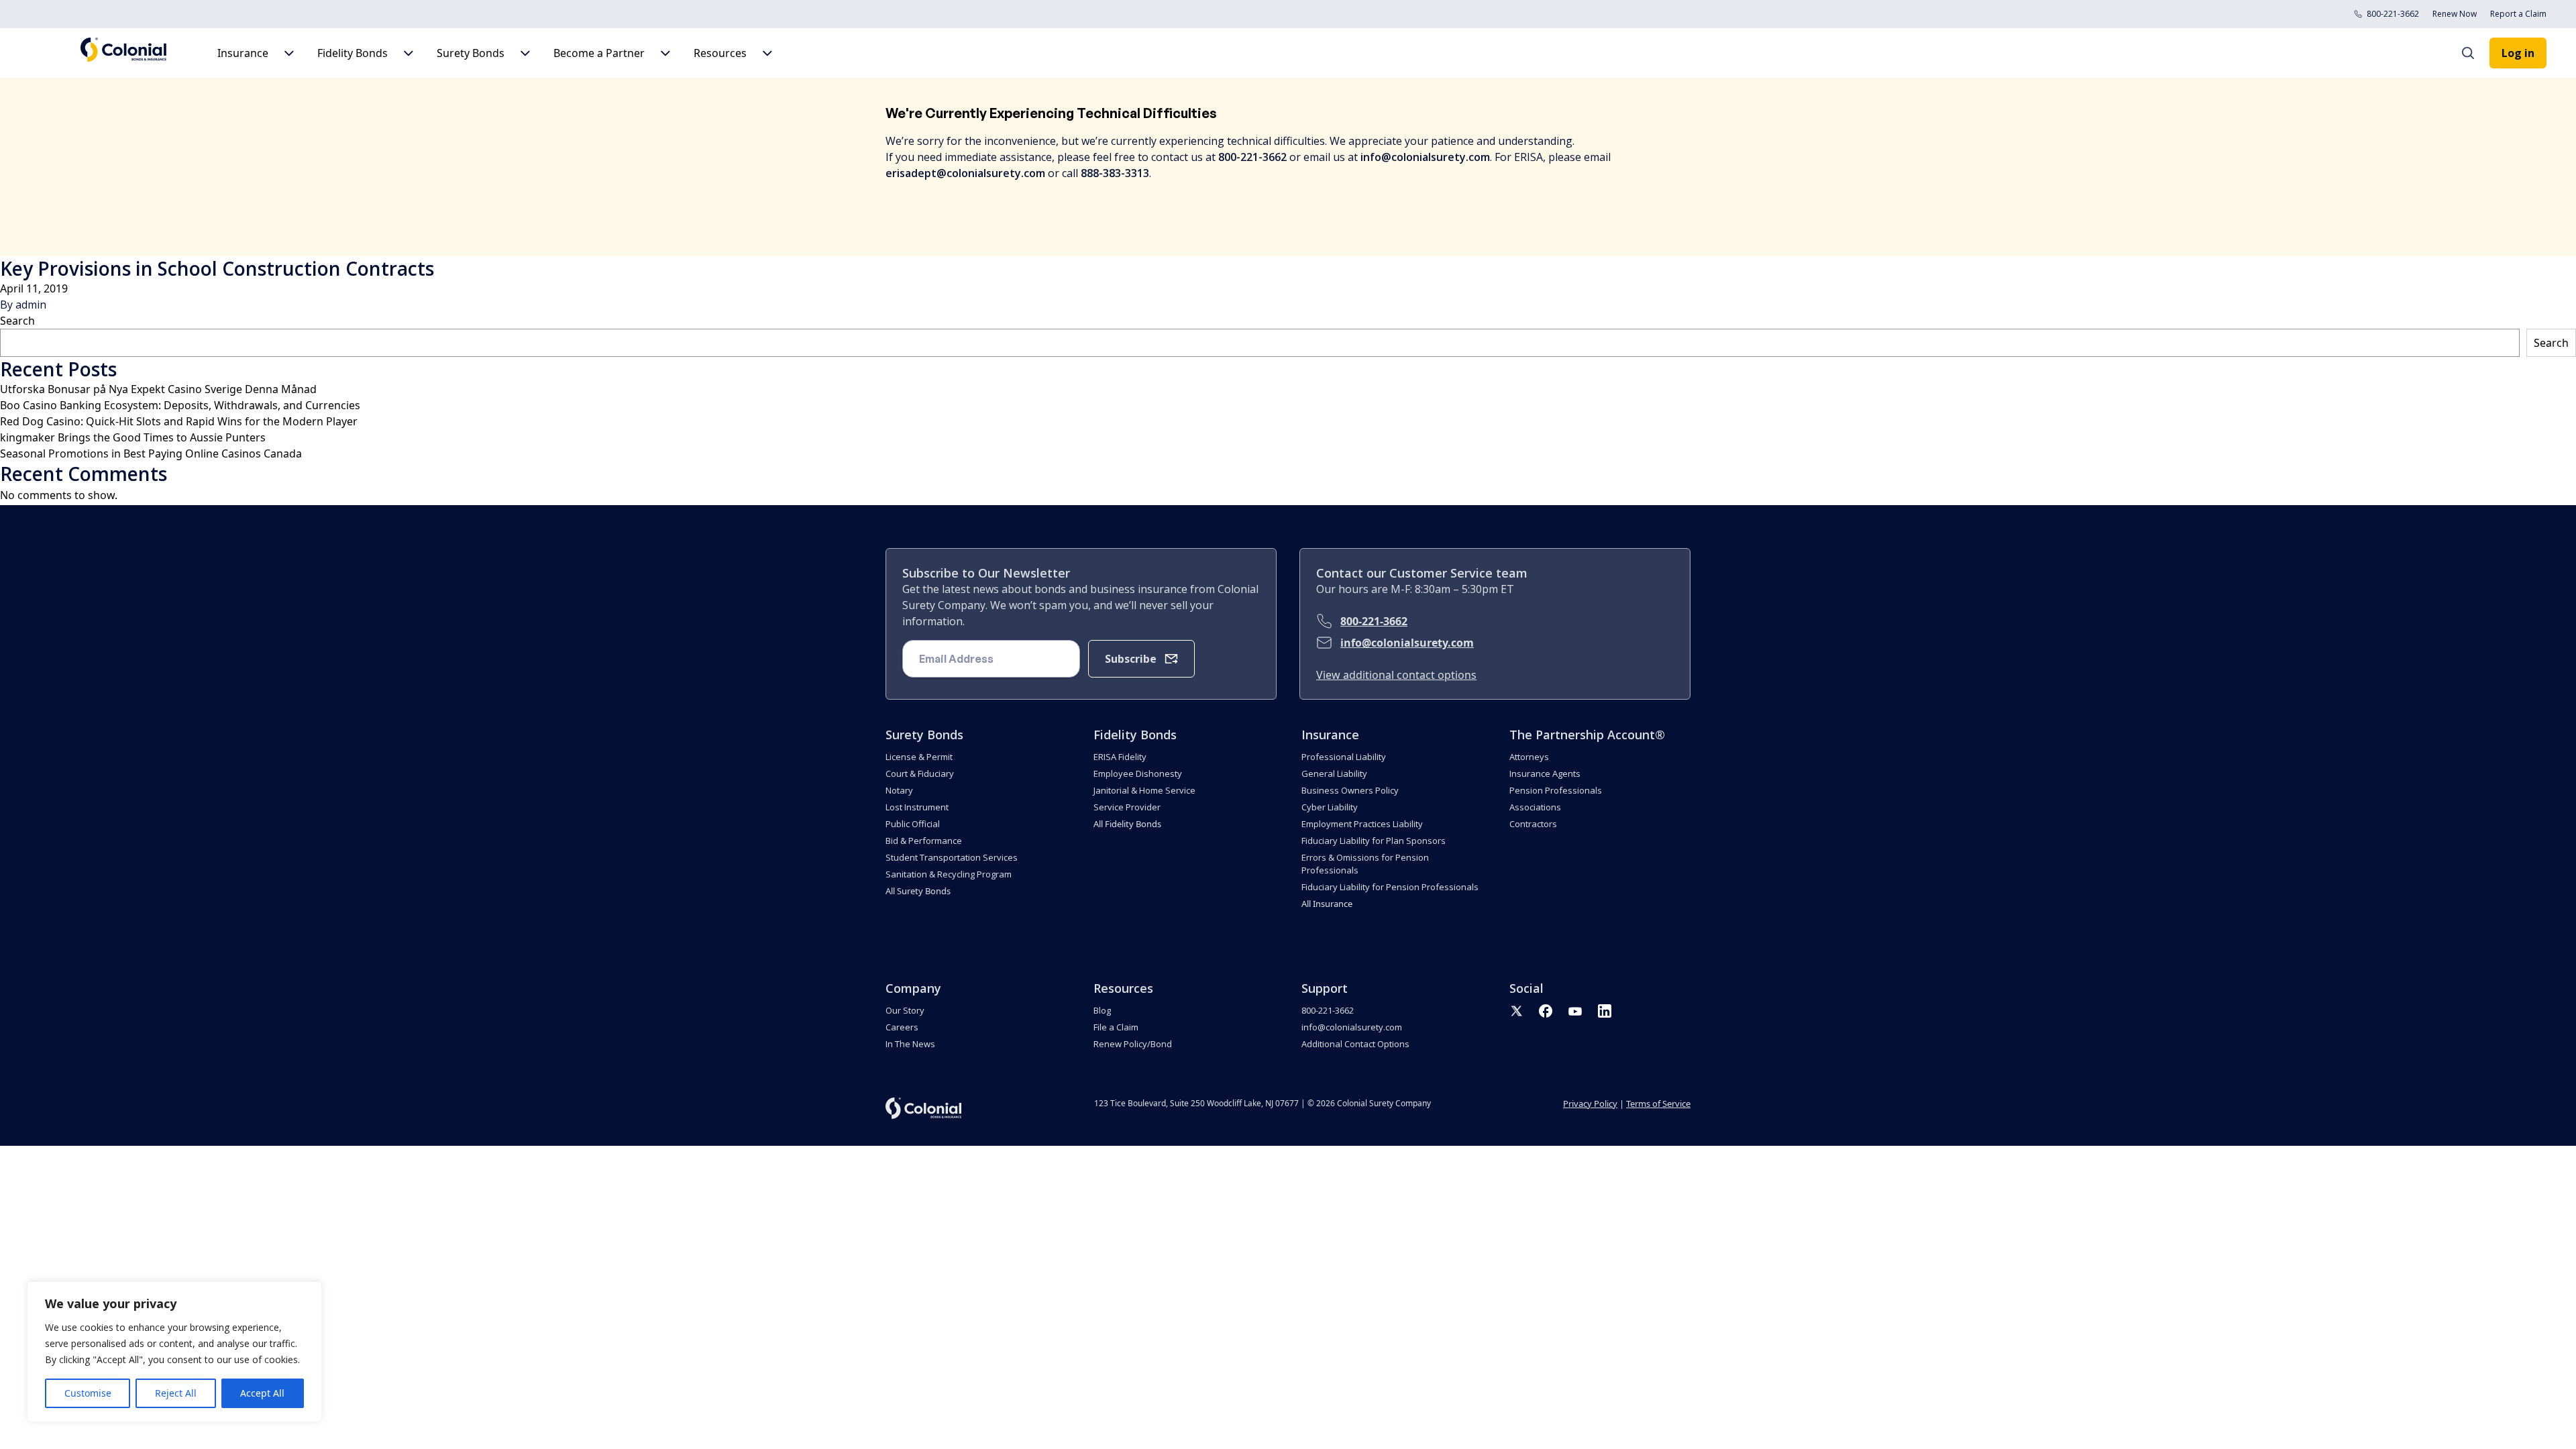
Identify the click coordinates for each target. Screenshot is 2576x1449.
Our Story (905, 1010)
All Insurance (1327, 904)
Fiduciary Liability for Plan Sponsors (1374, 841)
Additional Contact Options (1355, 1044)
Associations (1535, 807)
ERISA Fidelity (1120, 757)
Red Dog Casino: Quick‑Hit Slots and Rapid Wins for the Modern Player (179, 421)
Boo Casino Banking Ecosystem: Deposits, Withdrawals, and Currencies (180, 405)
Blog (1102, 1010)
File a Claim (1116, 1027)
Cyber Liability (1330, 807)
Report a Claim (2518, 14)
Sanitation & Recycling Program (949, 874)
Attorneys (1529, 757)
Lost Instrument (917, 807)
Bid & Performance (924, 841)
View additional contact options (1396, 675)
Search (17, 321)
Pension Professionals (1556, 790)
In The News (910, 1044)
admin (31, 305)
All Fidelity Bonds (1127, 824)
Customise (88, 1393)
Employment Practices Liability (1362, 824)
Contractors (1533, 824)
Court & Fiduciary (920, 773)
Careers (902, 1027)
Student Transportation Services (952, 857)
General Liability (1334, 773)
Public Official (913, 824)
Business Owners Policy (1350, 790)
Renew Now (2455, 14)
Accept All (262, 1393)
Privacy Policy (1590, 1104)
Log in (2518, 53)
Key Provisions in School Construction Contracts (217, 268)
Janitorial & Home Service (1144, 790)
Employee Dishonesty (1138, 773)
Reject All (176, 1393)
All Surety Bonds (918, 891)
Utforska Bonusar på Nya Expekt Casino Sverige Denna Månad (158, 389)
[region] (174, 1352)
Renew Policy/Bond (1133, 1044)
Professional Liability (1344, 757)
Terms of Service (1658, 1104)
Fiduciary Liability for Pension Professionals (1390, 887)
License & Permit (919, 757)
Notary (899, 790)
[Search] (2475, 53)
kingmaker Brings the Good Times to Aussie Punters (133, 437)
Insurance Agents (1545, 773)
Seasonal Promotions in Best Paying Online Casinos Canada (151, 453)
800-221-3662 (2393, 14)
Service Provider (1127, 807)
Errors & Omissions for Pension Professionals (1365, 864)
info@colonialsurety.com (1407, 643)
